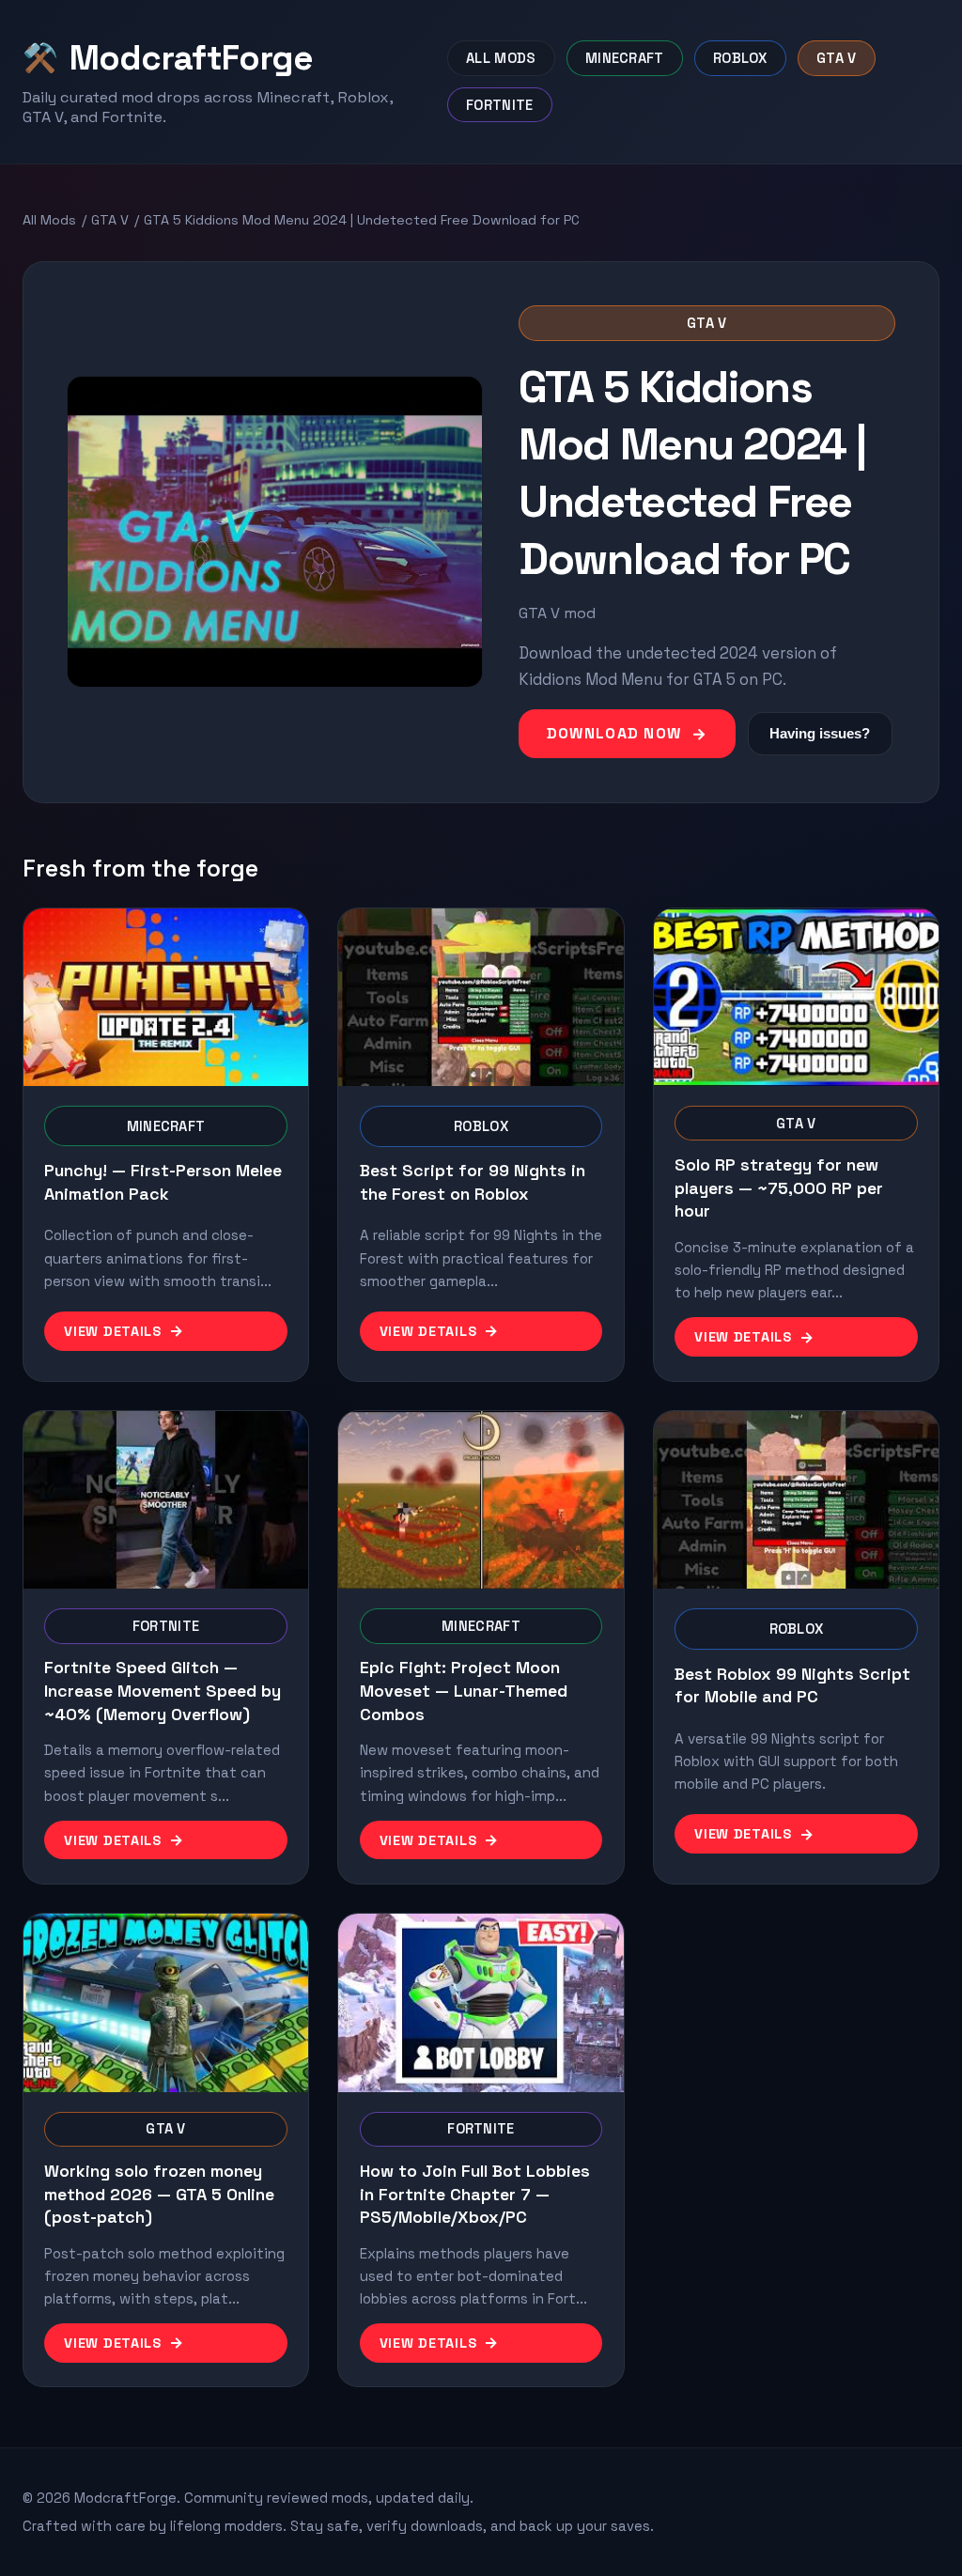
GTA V (110, 220)
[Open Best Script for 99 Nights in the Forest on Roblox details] (481, 997)
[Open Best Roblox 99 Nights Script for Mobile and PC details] (796, 1500)
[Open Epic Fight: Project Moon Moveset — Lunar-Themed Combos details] (481, 1500)
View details (113, 1331)
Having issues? (820, 733)
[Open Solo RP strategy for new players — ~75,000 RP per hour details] (796, 997)
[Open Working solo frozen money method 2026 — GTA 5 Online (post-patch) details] (166, 2002)
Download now (614, 733)
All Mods (49, 220)
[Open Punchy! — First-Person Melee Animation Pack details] (166, 997)
